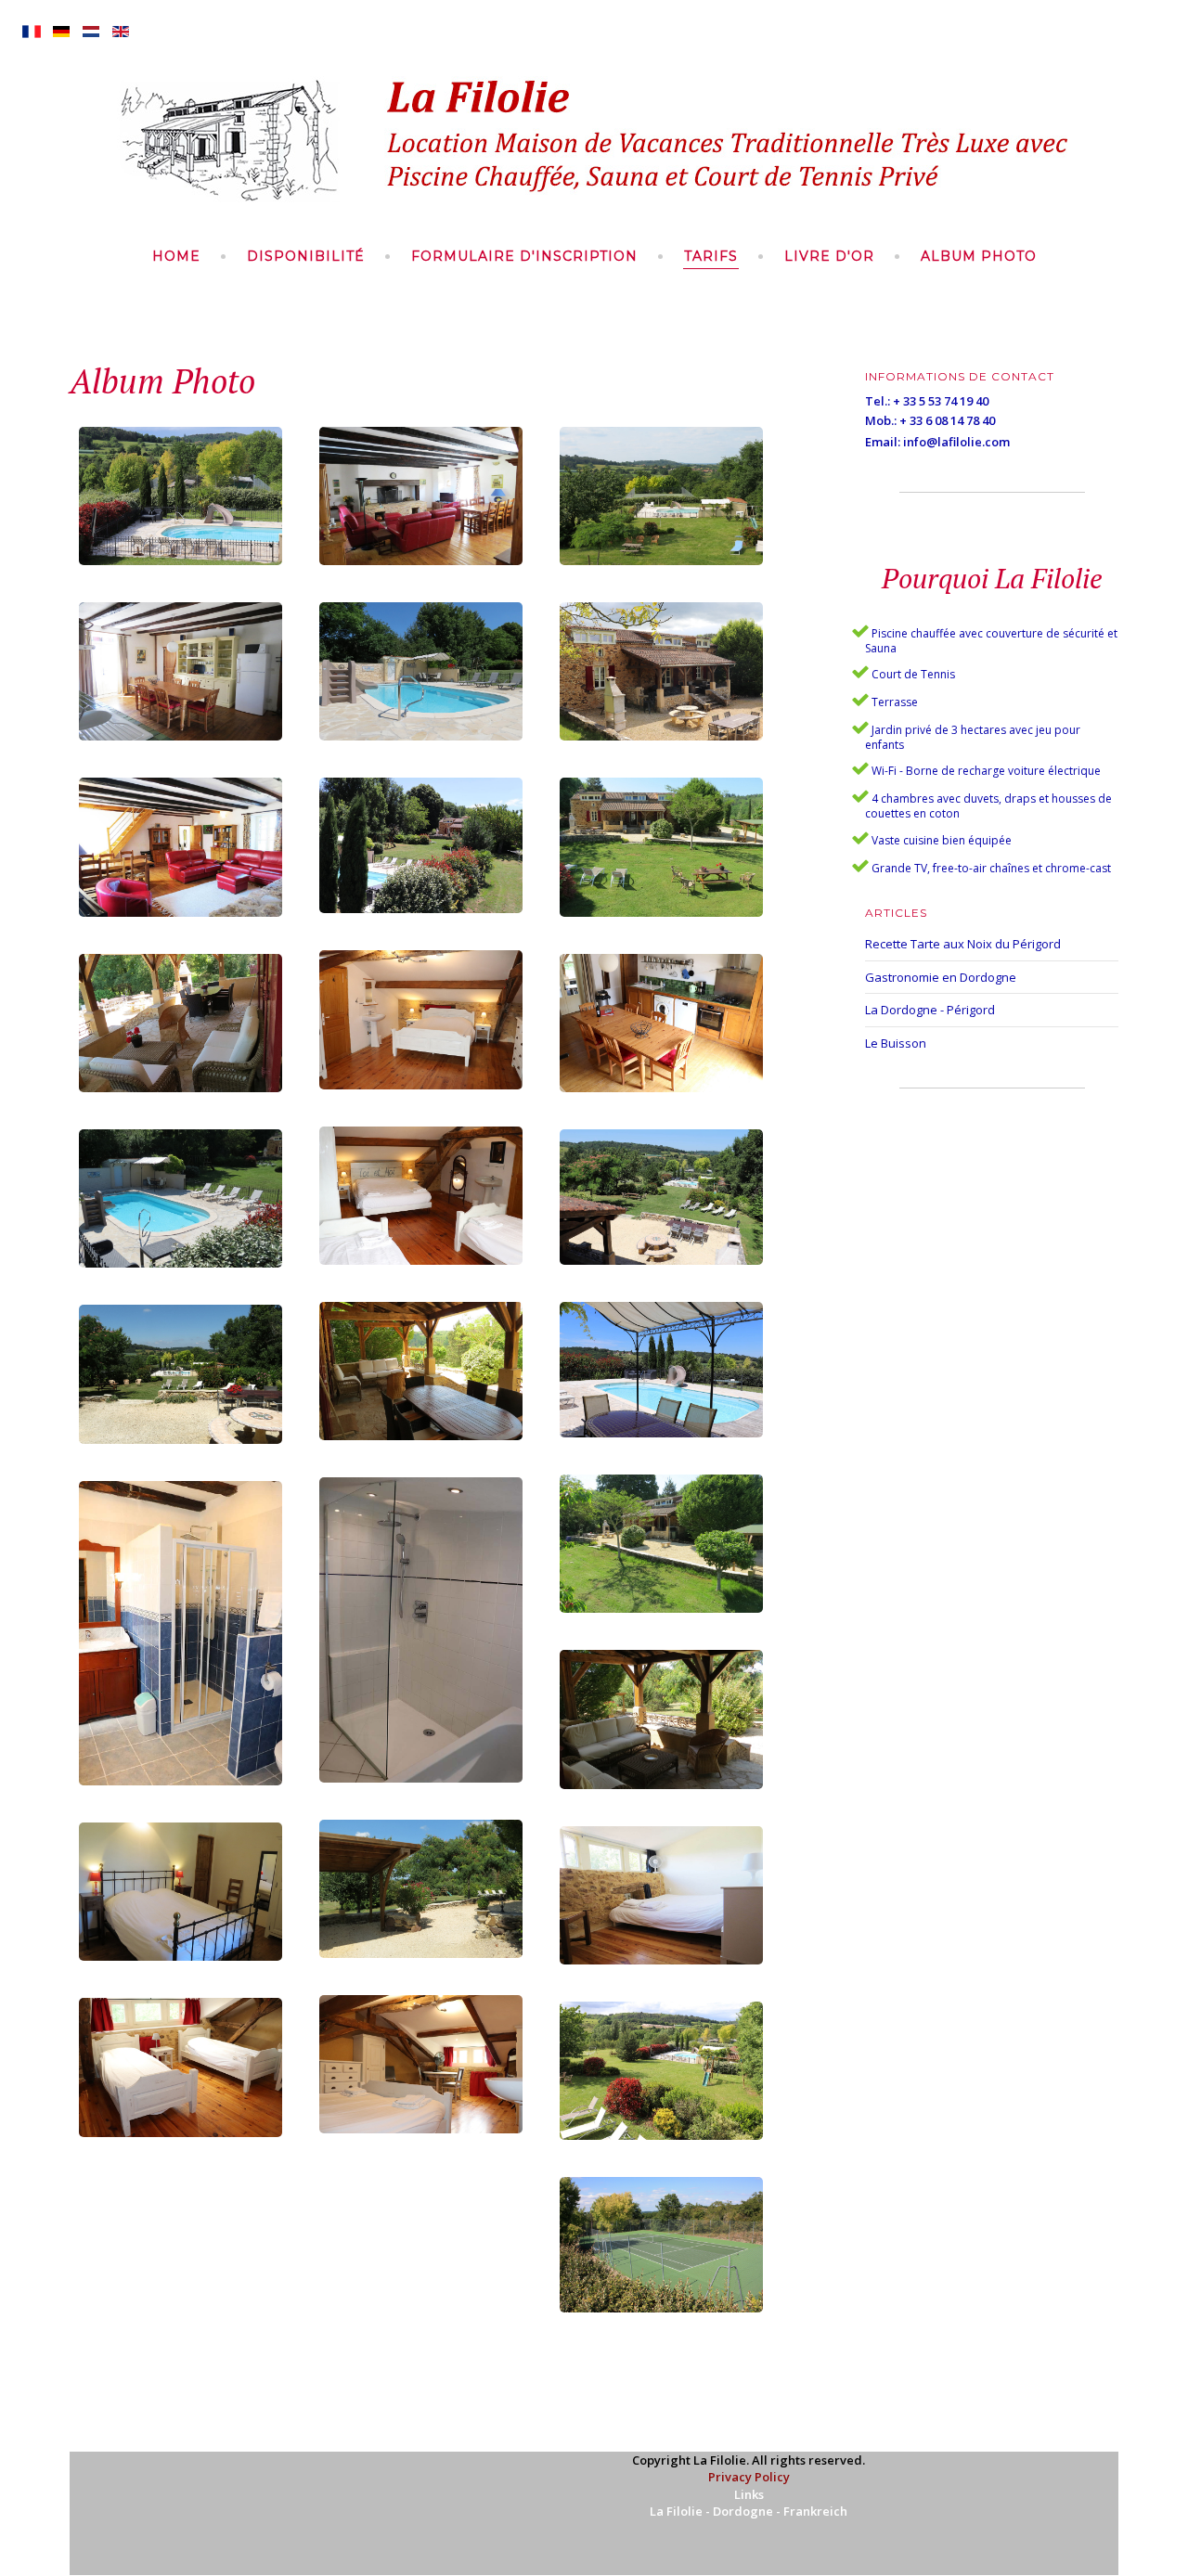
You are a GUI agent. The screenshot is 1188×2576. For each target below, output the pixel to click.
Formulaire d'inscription (524, 256)
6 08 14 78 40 (960, 420)
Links (749, 2494)
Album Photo (979, 256)
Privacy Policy (749, 2477)
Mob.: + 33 (895, 420)
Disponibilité (306, 256)
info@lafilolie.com (956, 442)
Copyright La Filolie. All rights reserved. (749, 2460)
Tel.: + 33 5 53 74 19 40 (927, 401)
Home (176, 256)
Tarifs (711, 256)
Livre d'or (829, 256)
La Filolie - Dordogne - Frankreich (749, 2511)
